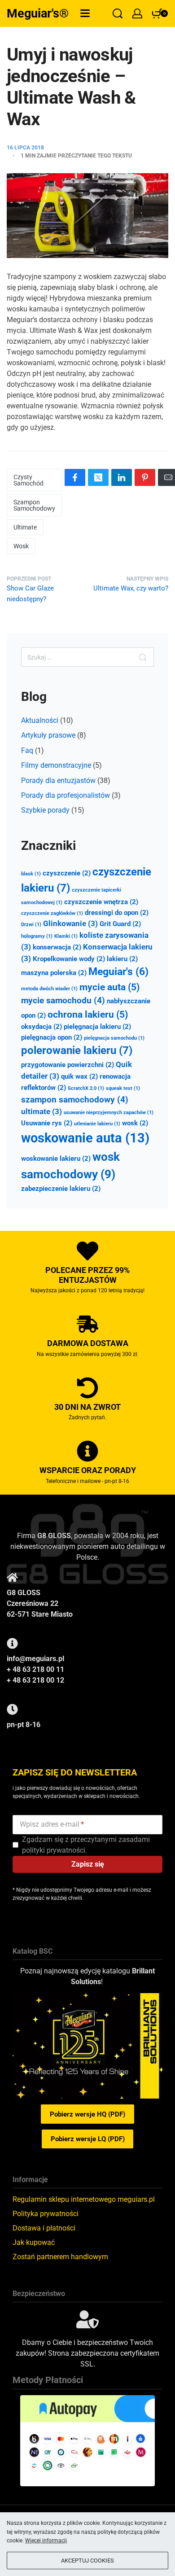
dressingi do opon (117, 913)
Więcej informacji (46, 2541)
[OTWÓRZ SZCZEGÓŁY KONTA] (137, 13)
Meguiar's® (38, 13)
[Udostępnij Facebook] (75, 477)
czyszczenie (67, 873)
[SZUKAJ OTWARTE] (118, 13)
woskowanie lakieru (56, 1159)
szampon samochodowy (34, 505)
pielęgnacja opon (52, 1037)
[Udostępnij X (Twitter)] (98, 477)
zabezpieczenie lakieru (61, 1189)
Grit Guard (120, 924)
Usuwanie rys (47, 1123)
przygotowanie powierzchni (68, 1065)
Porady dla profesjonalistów (66, 795)
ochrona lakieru (88, 1014)
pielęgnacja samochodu (114, 1038)
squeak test (123, 1088)
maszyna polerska (54, 973)
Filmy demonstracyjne (56, 765)
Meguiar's (118, 972)
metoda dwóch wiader (49, 989)
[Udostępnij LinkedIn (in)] (122, 477)
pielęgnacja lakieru (97, 1027)
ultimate (25, 527)
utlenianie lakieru (97, 1124)
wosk (21, 546)
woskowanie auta (85, 1138)
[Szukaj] (143, 657)
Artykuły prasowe (48, 735)
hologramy (37, 936)
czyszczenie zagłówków (52, 913)
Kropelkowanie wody (69, 959)
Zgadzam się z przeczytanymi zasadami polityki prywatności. (86, 1845)
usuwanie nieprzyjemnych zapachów (109, 1113)
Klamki (66, 936)
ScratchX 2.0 (86, 1088)
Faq (27, 750)
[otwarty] (85, 13)
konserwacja (57, 947)
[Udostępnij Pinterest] (145, 477)
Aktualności (40, 720)
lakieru (122, 959)
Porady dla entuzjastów (58, 781)
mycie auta (109, 987)
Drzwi (31, 925)
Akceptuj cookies (87, 2561)
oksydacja (42, 1027)
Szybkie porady (45, 810)
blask (31, 874)
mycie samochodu (63, 1000)
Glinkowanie (70, 923)
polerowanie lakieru (77, 1050)
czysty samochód (28, 480)
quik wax (79, 1076)
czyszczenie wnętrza (101, 902)
